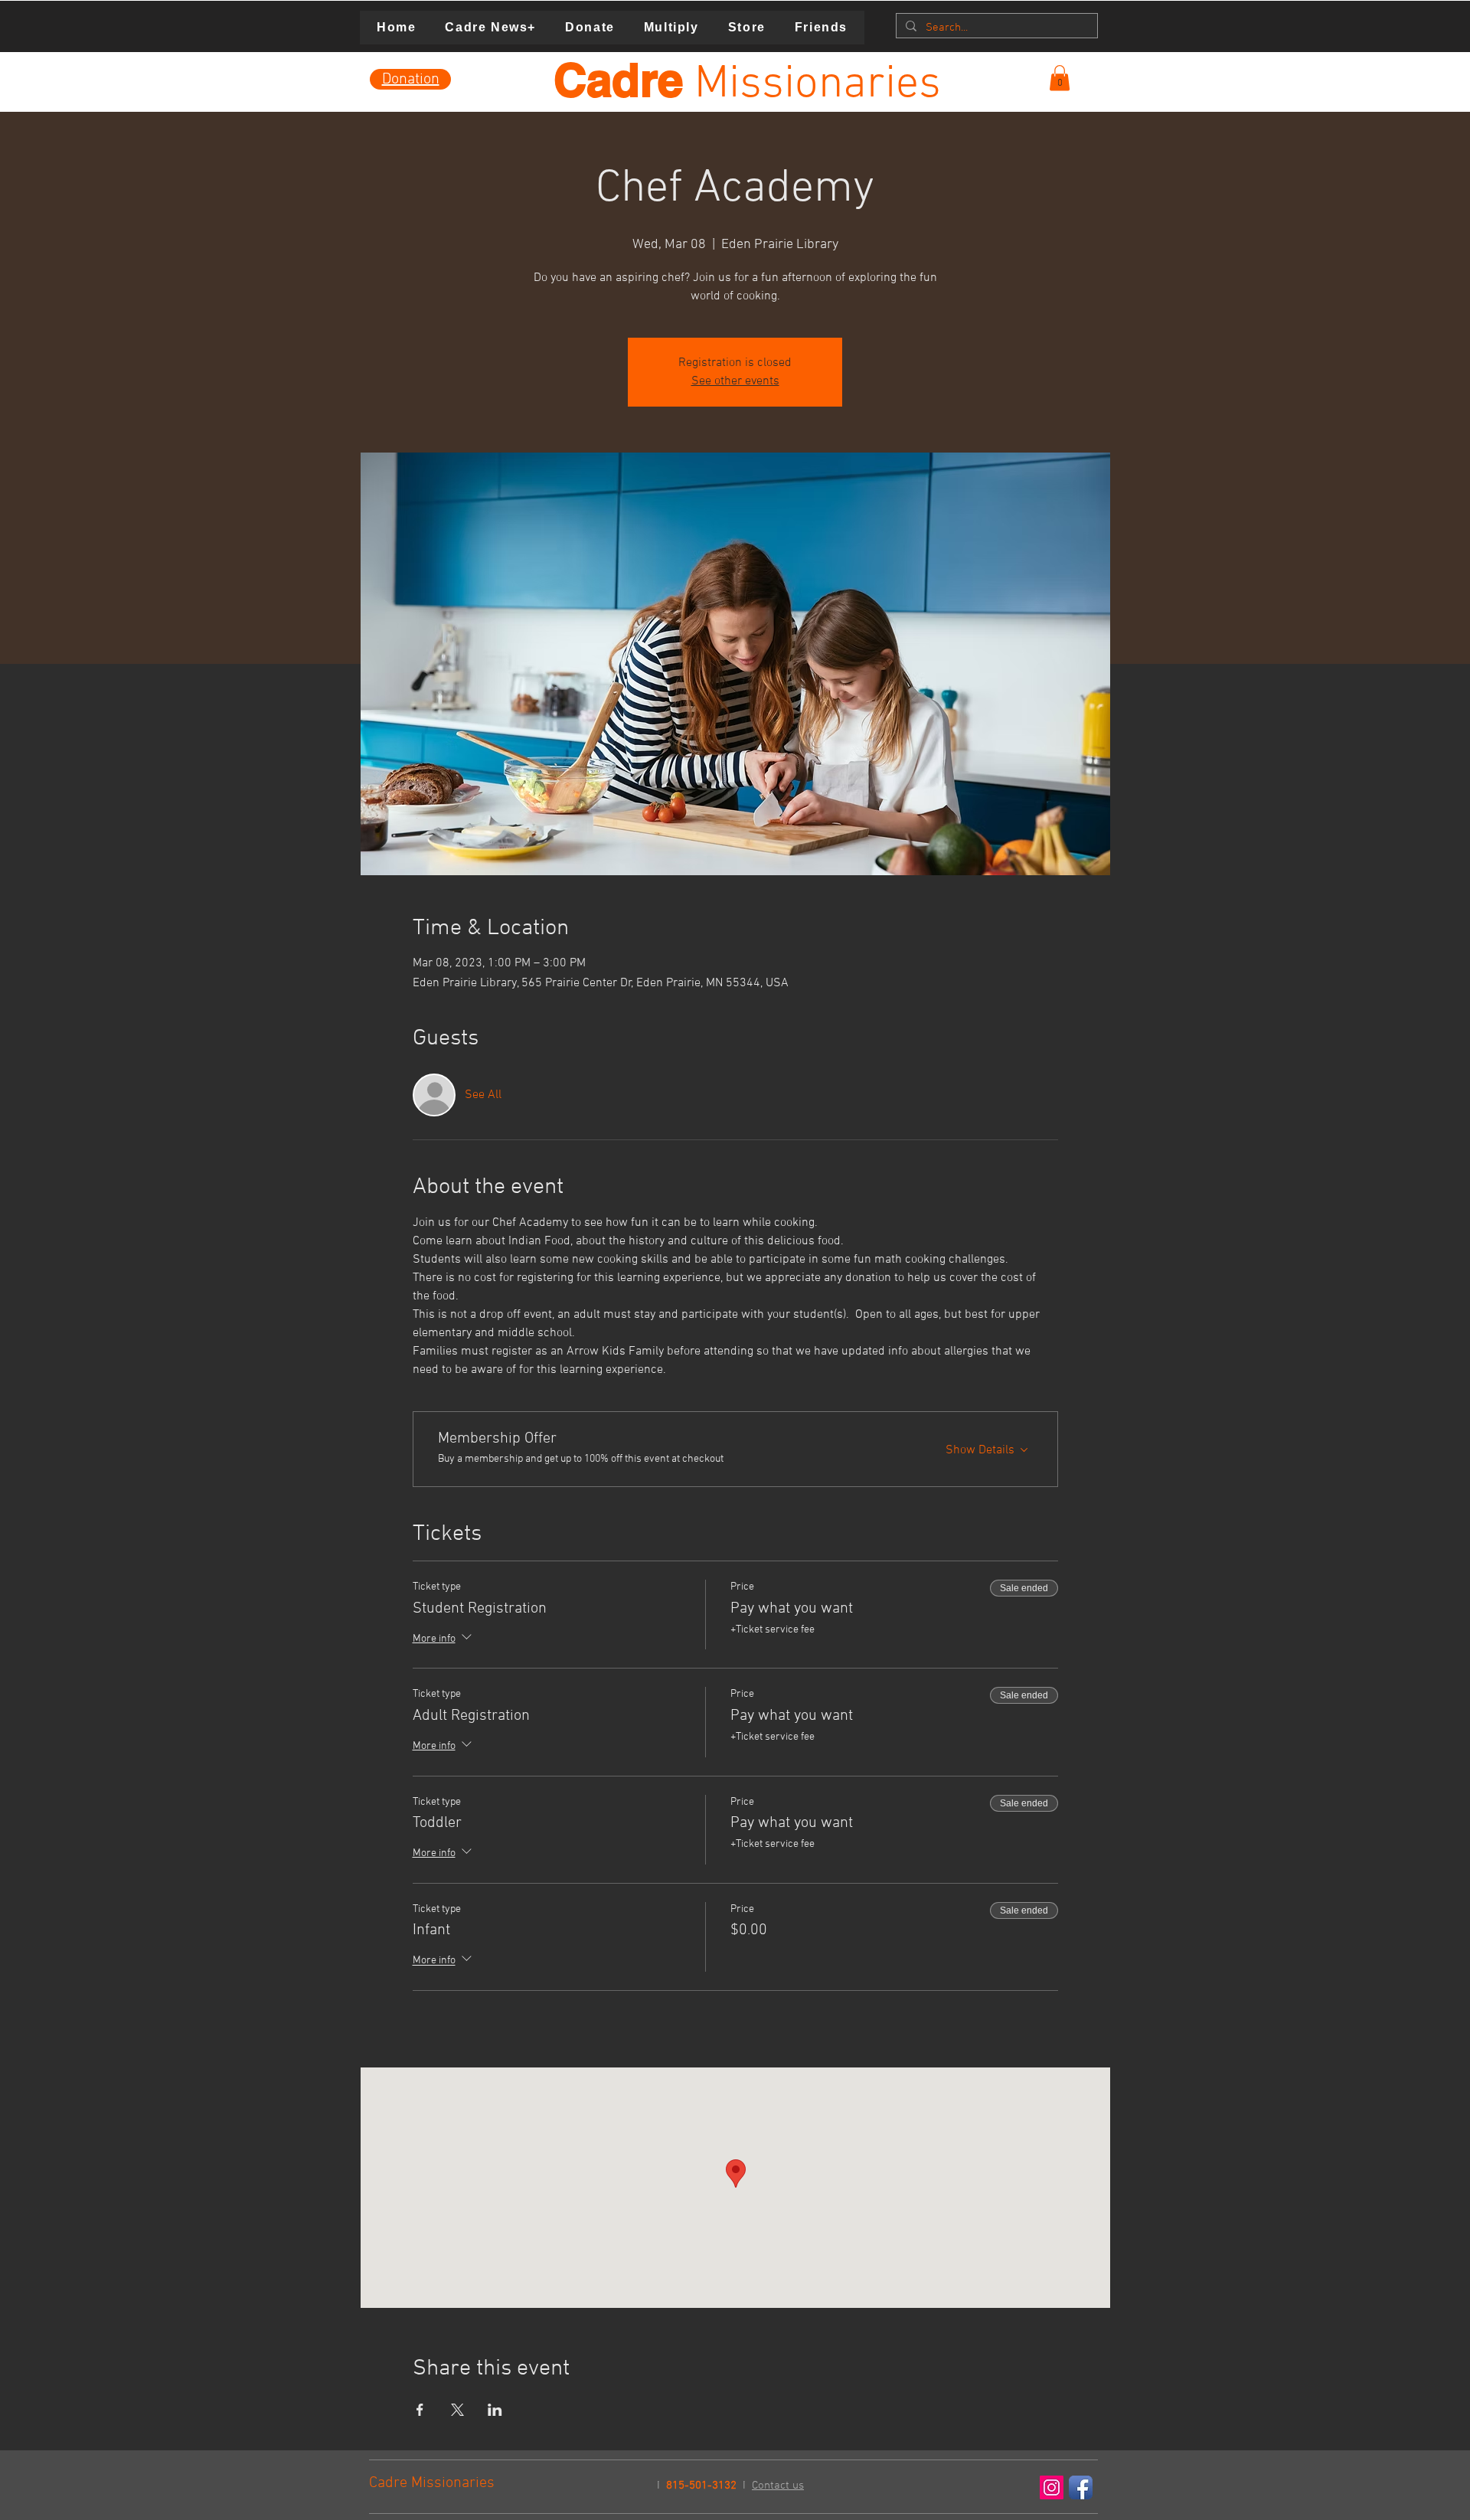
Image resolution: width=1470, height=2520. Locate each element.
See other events (735, 381)
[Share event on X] (457, 2410)
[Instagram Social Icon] (1052, 2487)
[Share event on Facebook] (420, 2410)
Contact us (778, 2486)
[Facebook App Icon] (1081, 2487)
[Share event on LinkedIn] (495, 2410)
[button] (1060, 78)
